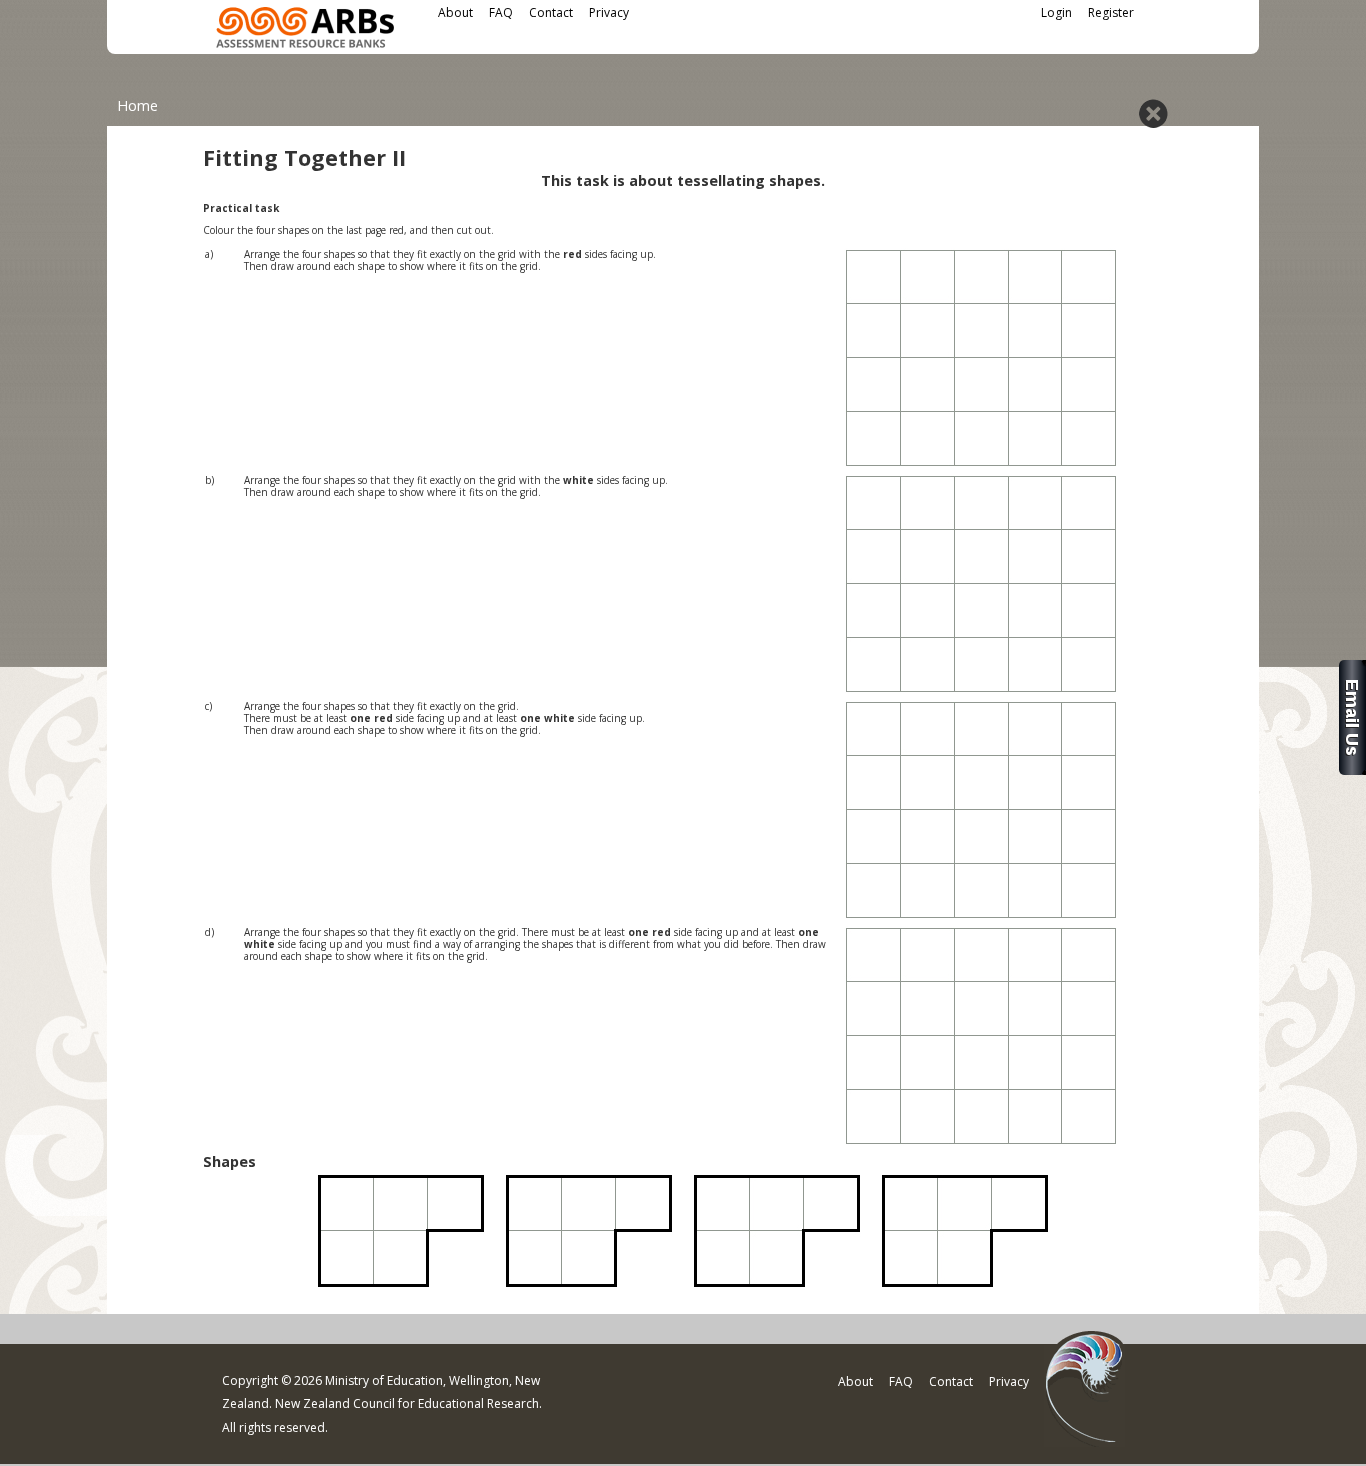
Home (137, 105)
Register (1111, 12)
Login (1056, 12)
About (455, 12)
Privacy (609, 12)
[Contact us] (1352, 769)
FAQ (501, 12)
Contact (551, 12)
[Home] (305, 30)
